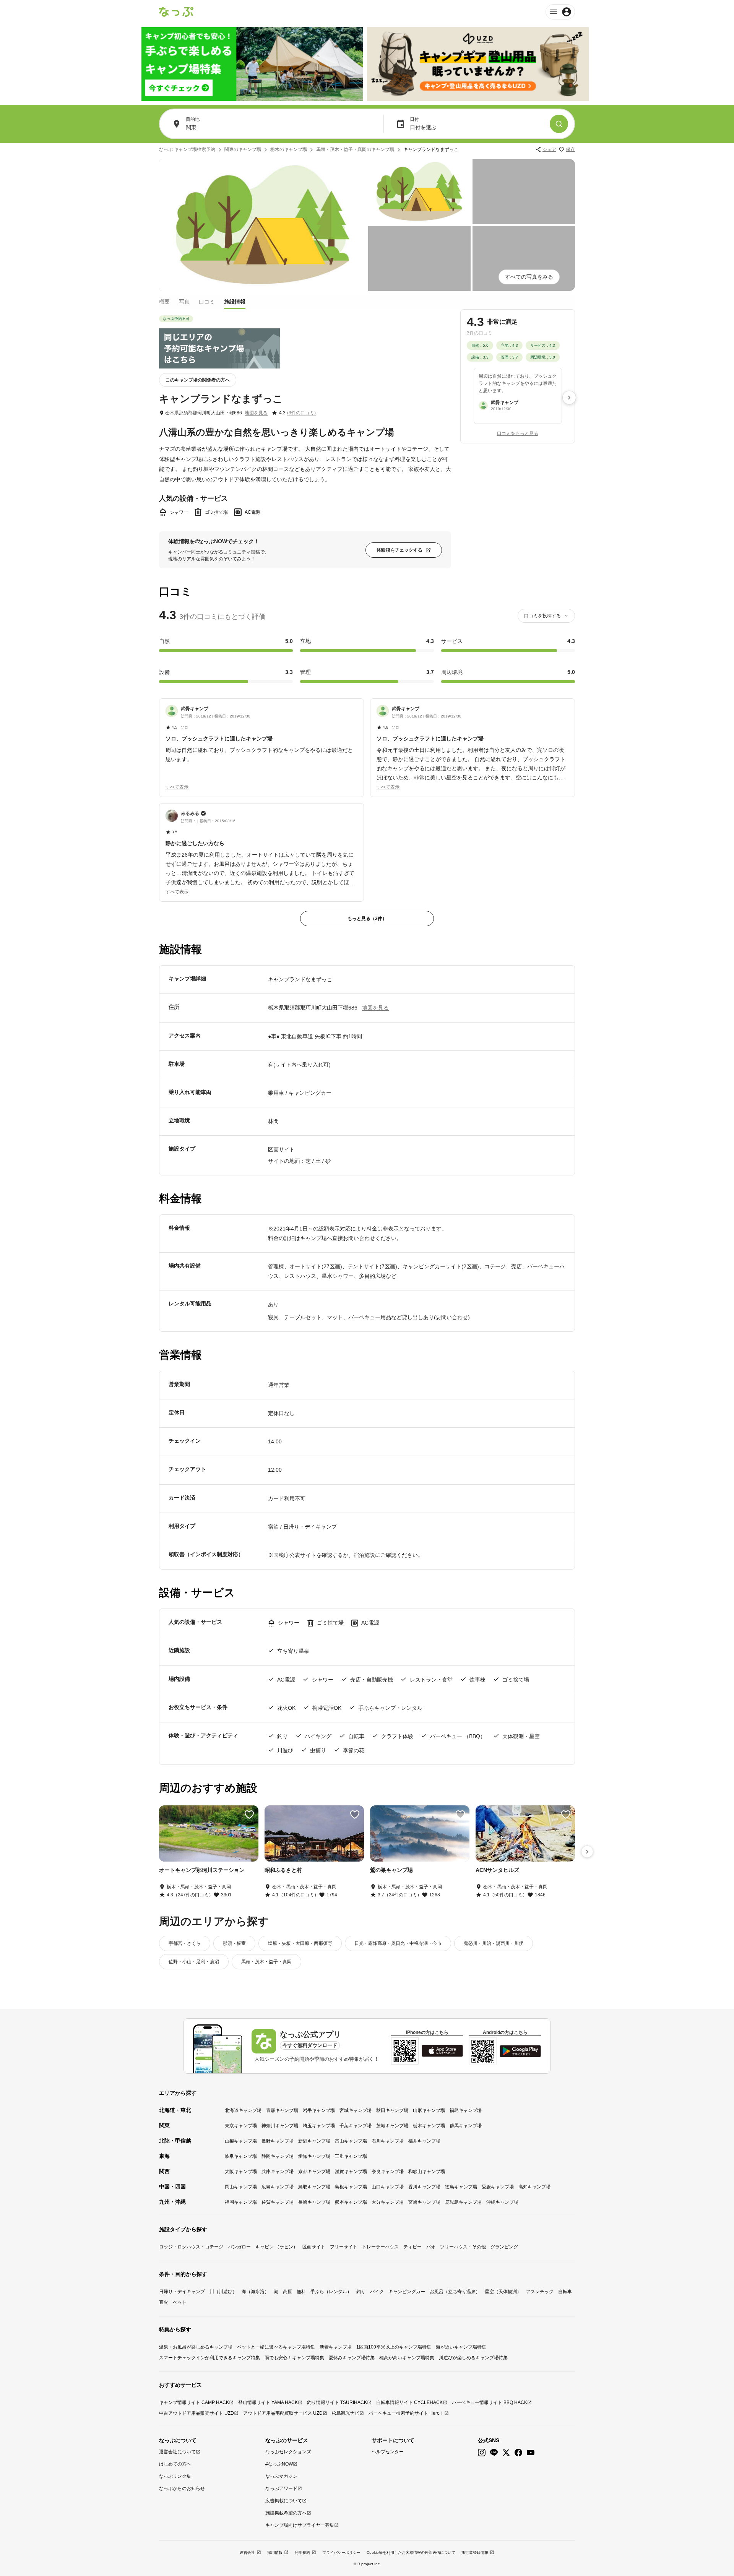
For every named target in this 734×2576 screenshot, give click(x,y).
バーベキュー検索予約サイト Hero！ (406, 2413)
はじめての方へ (175, 2464)
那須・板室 (234, 1943)
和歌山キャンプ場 (427, 2172)
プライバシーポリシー (341, 2552)
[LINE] (494, 2453)
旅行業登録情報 (475, 2552)
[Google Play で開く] (520, 2051)
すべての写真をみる (529, 277)
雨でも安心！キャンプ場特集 (294, 2358)
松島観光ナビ (346, 2413)
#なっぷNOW (279, 2464)
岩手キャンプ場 (319, 2110)
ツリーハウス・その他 (463, 2247)
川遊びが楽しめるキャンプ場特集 (473, 2358)
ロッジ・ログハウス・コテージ (191, 2247)
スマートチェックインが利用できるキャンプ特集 (209, 2358)
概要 (164, 302)
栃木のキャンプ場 (289, 149)
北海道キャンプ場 (243, 2110)
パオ (431, 2247)
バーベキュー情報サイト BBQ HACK (490, 2402)
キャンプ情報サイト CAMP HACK (194, 2402)
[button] (261, 734)
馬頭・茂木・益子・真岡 (266, 1962)
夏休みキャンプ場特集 (352, 2358)
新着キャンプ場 (336, 2347)
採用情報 (275, 2552)
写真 (184, 302)
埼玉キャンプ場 (319, 2126)
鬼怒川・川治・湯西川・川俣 (494, 1943)
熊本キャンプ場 (351, 2202)
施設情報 (235, 302)
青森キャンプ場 (282, 2110)
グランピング (504, 2247)
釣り (361, 2292)
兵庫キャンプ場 (278, 2172)
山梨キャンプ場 (241, 2141)
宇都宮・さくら (185, 1943)
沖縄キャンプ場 (502, 2202)
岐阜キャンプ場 (241, 2156)
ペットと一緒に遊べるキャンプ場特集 (276, 2347)
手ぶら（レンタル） (331, 2292)
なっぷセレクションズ (288, 2452)
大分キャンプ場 (388, 2202)
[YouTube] (531, 2453)
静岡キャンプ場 (278, 2156)
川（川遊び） (223, 2292)
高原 (287, 2292)
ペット (180, 2302)
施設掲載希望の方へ (286, 2513)
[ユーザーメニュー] (560, 12)
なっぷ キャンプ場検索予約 (187, 149)
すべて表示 (177, 787)
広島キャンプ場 (278, 2187)
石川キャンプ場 (388, 2141)
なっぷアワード (281, 2488)
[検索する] (559, 124)
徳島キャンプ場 (461, 2187)
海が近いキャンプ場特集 (461, 2347)
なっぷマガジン (281, 2476)
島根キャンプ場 (351, 2187)
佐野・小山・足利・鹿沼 (194, 1962)
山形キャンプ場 (429, 2110)
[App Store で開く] (442, 2051)
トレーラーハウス (380, 2247)
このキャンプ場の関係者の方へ (198, 380)
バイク (377, 2292)
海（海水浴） (255, 2292)
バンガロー (239, 2247)
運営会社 (247, 2552)
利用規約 (302, 2552)
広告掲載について (284, 2501)
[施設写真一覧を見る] (263, 225)
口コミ (207, 302)
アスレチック (540, 2292)
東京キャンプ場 (241, 2126)
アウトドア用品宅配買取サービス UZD (283, 2413)
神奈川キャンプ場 (280, 2126)
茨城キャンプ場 (392, 2126)
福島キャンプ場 (466, 2110)
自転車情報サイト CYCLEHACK (409, 2402)
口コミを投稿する (542, 616)
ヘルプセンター (388, 2452)
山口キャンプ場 (388, 2187)
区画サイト (314, 2247)
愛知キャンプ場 (314, 2156)
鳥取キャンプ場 (314, 2187)
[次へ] (569, 398)
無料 (301, 2292)
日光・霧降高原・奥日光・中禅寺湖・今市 (398, 1943)
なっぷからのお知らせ (182, 2488)
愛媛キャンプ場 (498, 2187)
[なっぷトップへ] (176, 12)
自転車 (565, 2292)
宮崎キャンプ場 (424, 2202)
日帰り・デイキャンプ (182, 2292)
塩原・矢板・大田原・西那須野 (300, 1943)
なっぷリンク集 (175, 2476)
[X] (506, 2453)
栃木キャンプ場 (429, 2126)
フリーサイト (344, 2247)
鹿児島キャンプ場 (463, 2202)
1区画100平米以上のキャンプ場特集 (394, 2347)
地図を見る (256, 413)
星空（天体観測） (503, 2292)
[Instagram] (482, 2453)
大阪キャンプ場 (241, 2172)
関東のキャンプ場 (243, 149)
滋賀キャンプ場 (351, 2172)
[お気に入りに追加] (249, 1815)
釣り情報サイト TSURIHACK (337, 2402)
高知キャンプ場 (534, 2187)
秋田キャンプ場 (392, 2110)
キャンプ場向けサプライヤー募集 (300, 2525)
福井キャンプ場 (424, 2141)
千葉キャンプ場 (356, 2126)
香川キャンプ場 (424, 2187)
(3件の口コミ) (301, 413)
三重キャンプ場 (351, 2156)
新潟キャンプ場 (314, 2141)
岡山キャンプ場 (241, 2187)
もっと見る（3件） (367, 919)
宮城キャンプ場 (356, 2110)
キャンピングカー (407, 2292)
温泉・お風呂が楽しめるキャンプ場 (196, 2347)
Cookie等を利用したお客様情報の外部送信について (411, 2552)
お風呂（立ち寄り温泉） (455, 2292)
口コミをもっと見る (518, 434)
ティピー (412, 2247)
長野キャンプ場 (278, 2141)
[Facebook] (518, 2453)
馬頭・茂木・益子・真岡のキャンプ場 (355, 149)
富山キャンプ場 (351, 2141)
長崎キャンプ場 (314, 2202)
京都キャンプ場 (314, 2172)
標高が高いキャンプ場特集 (407, 2358)
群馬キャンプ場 (466, 2126)
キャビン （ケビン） (277, 2247)
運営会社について (177, 2452)
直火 (164, 2302)
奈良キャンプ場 (388, 2172)
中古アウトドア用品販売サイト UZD (196, 2413)
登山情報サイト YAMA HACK (268, 2402)
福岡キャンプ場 (241, 2202)
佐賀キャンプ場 (278, 2202)
